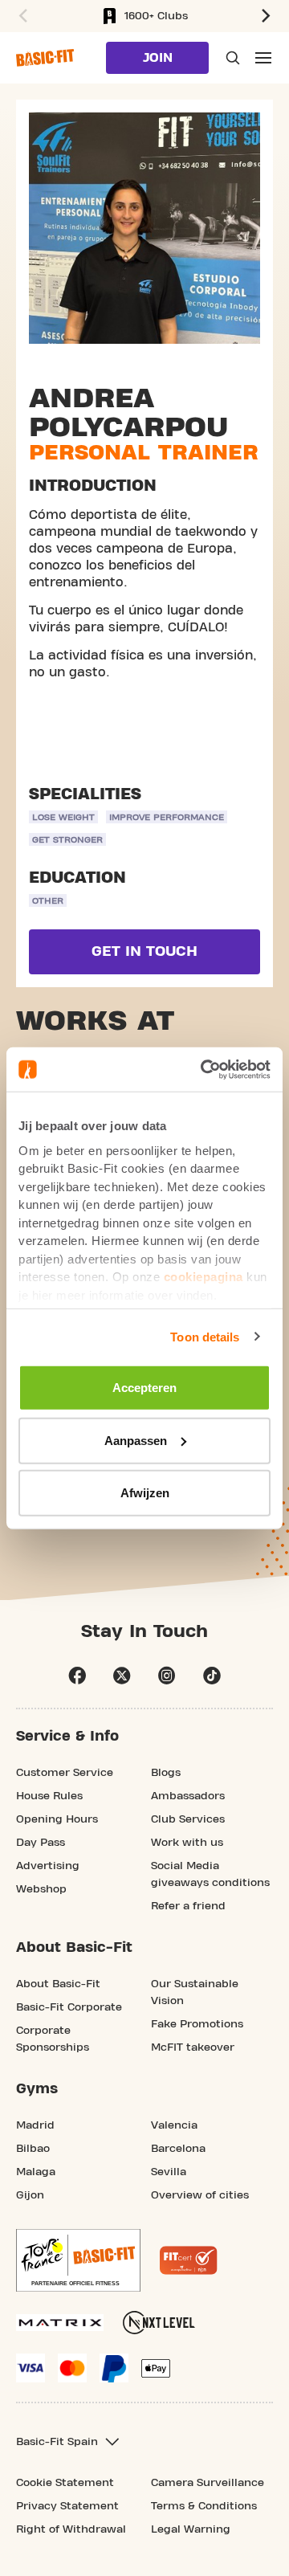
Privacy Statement (67, 2506)
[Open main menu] (263, 58)
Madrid (35, 2125)
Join (158, 58)
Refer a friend (188, 1906)
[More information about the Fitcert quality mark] (189, 2260)
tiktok (212, 1676)
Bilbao (33, 2149)
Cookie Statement (65, 2483)
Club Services (188, 1819)
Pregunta (231, 58)
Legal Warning (191, 2529)
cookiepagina (204, 1277)
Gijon (30, 2195)
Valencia (174, 2125)
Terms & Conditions (204, 2506)
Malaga (36, 2172)
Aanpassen (136, 1440)
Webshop (41, 1889)
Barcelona (178, 2149)
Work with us (187, 1843)
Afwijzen (145, 1493)
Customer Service (65, 1773)
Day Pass (41, 1843)
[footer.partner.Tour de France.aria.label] (78, 2260)
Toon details (205, 1336)
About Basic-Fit (58, 1984)
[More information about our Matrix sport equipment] (60, 2323)
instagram (167, 1676)
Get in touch (144, 951)
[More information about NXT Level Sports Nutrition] (159, 2323)
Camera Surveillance (208, 2483)
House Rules (49, 1796)
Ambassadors (188, 1796)
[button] (21, 16)
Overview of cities (200, 2195)
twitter (122, 1676)
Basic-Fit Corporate (69, 2007)
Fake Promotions (197, 2024)
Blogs (166, 1773)
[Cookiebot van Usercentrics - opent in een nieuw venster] (204, 1069)
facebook (77, 1676)
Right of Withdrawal (71, 2529)
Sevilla (169, 2172)
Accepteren (144, 1388)
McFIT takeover (193, 2047)
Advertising (48, 1866)
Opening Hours (57, 1819)
